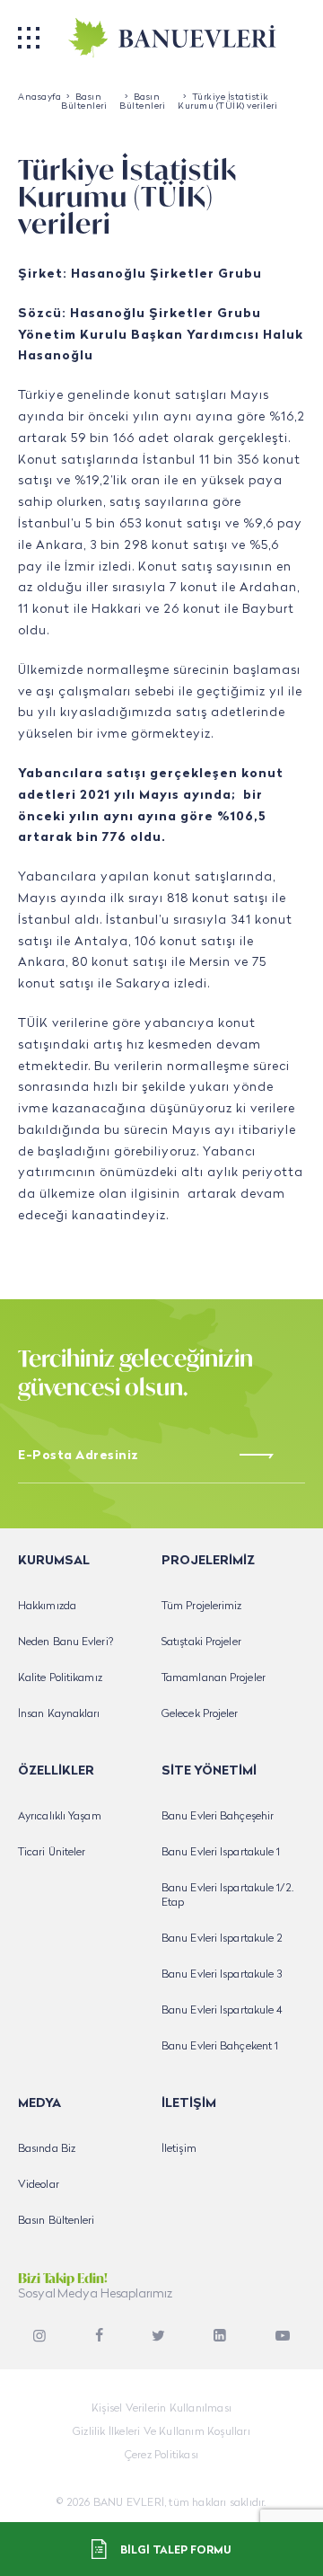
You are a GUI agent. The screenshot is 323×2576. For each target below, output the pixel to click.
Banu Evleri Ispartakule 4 (223, 2011)
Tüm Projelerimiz (202, 1607)
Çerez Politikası (161, 2456)
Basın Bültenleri (84, 102)
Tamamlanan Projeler (214, 1678)
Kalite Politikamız (60, 1678)
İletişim (179, 2149)
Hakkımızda (47, 1607)
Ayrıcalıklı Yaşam (60, 1817)
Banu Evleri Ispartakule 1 (221, 1853)
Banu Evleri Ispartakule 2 (223, 1939)
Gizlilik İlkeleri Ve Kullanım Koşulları (161, 2432)
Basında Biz (47, 2149)
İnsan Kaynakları (59, 1714)
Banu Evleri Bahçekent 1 (220, 2047)
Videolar (39, 2185)
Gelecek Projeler (200, 1714)
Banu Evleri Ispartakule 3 (222, 1975)
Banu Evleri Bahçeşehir (218, 1817)
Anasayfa (39, 97)
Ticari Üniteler (52, 1853)
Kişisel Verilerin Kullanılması (161, 2409)
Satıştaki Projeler (201, 1642)
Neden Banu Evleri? (65, 1642)
